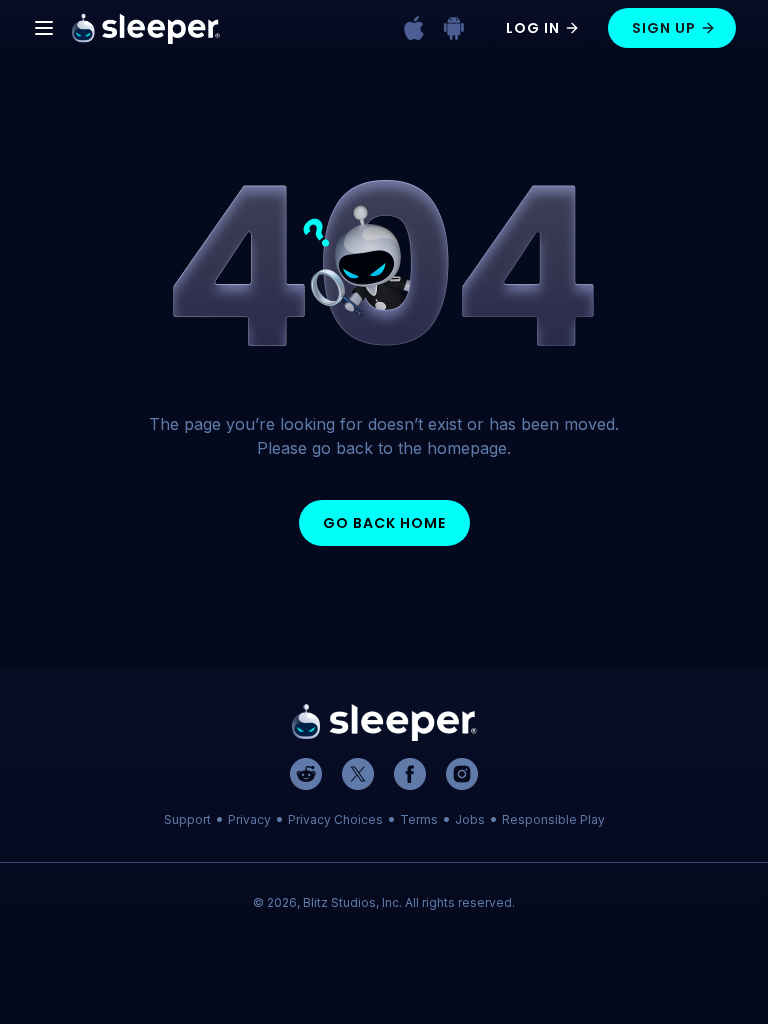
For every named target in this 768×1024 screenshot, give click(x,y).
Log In (533, 28)
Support (187, 819)
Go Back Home (384, 523)
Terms (419, 819)
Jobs (470, 819)
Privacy (249, 819)
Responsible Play (553, 819)
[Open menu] (44, 28)
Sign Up (664, 28)
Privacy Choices (335, 819)
